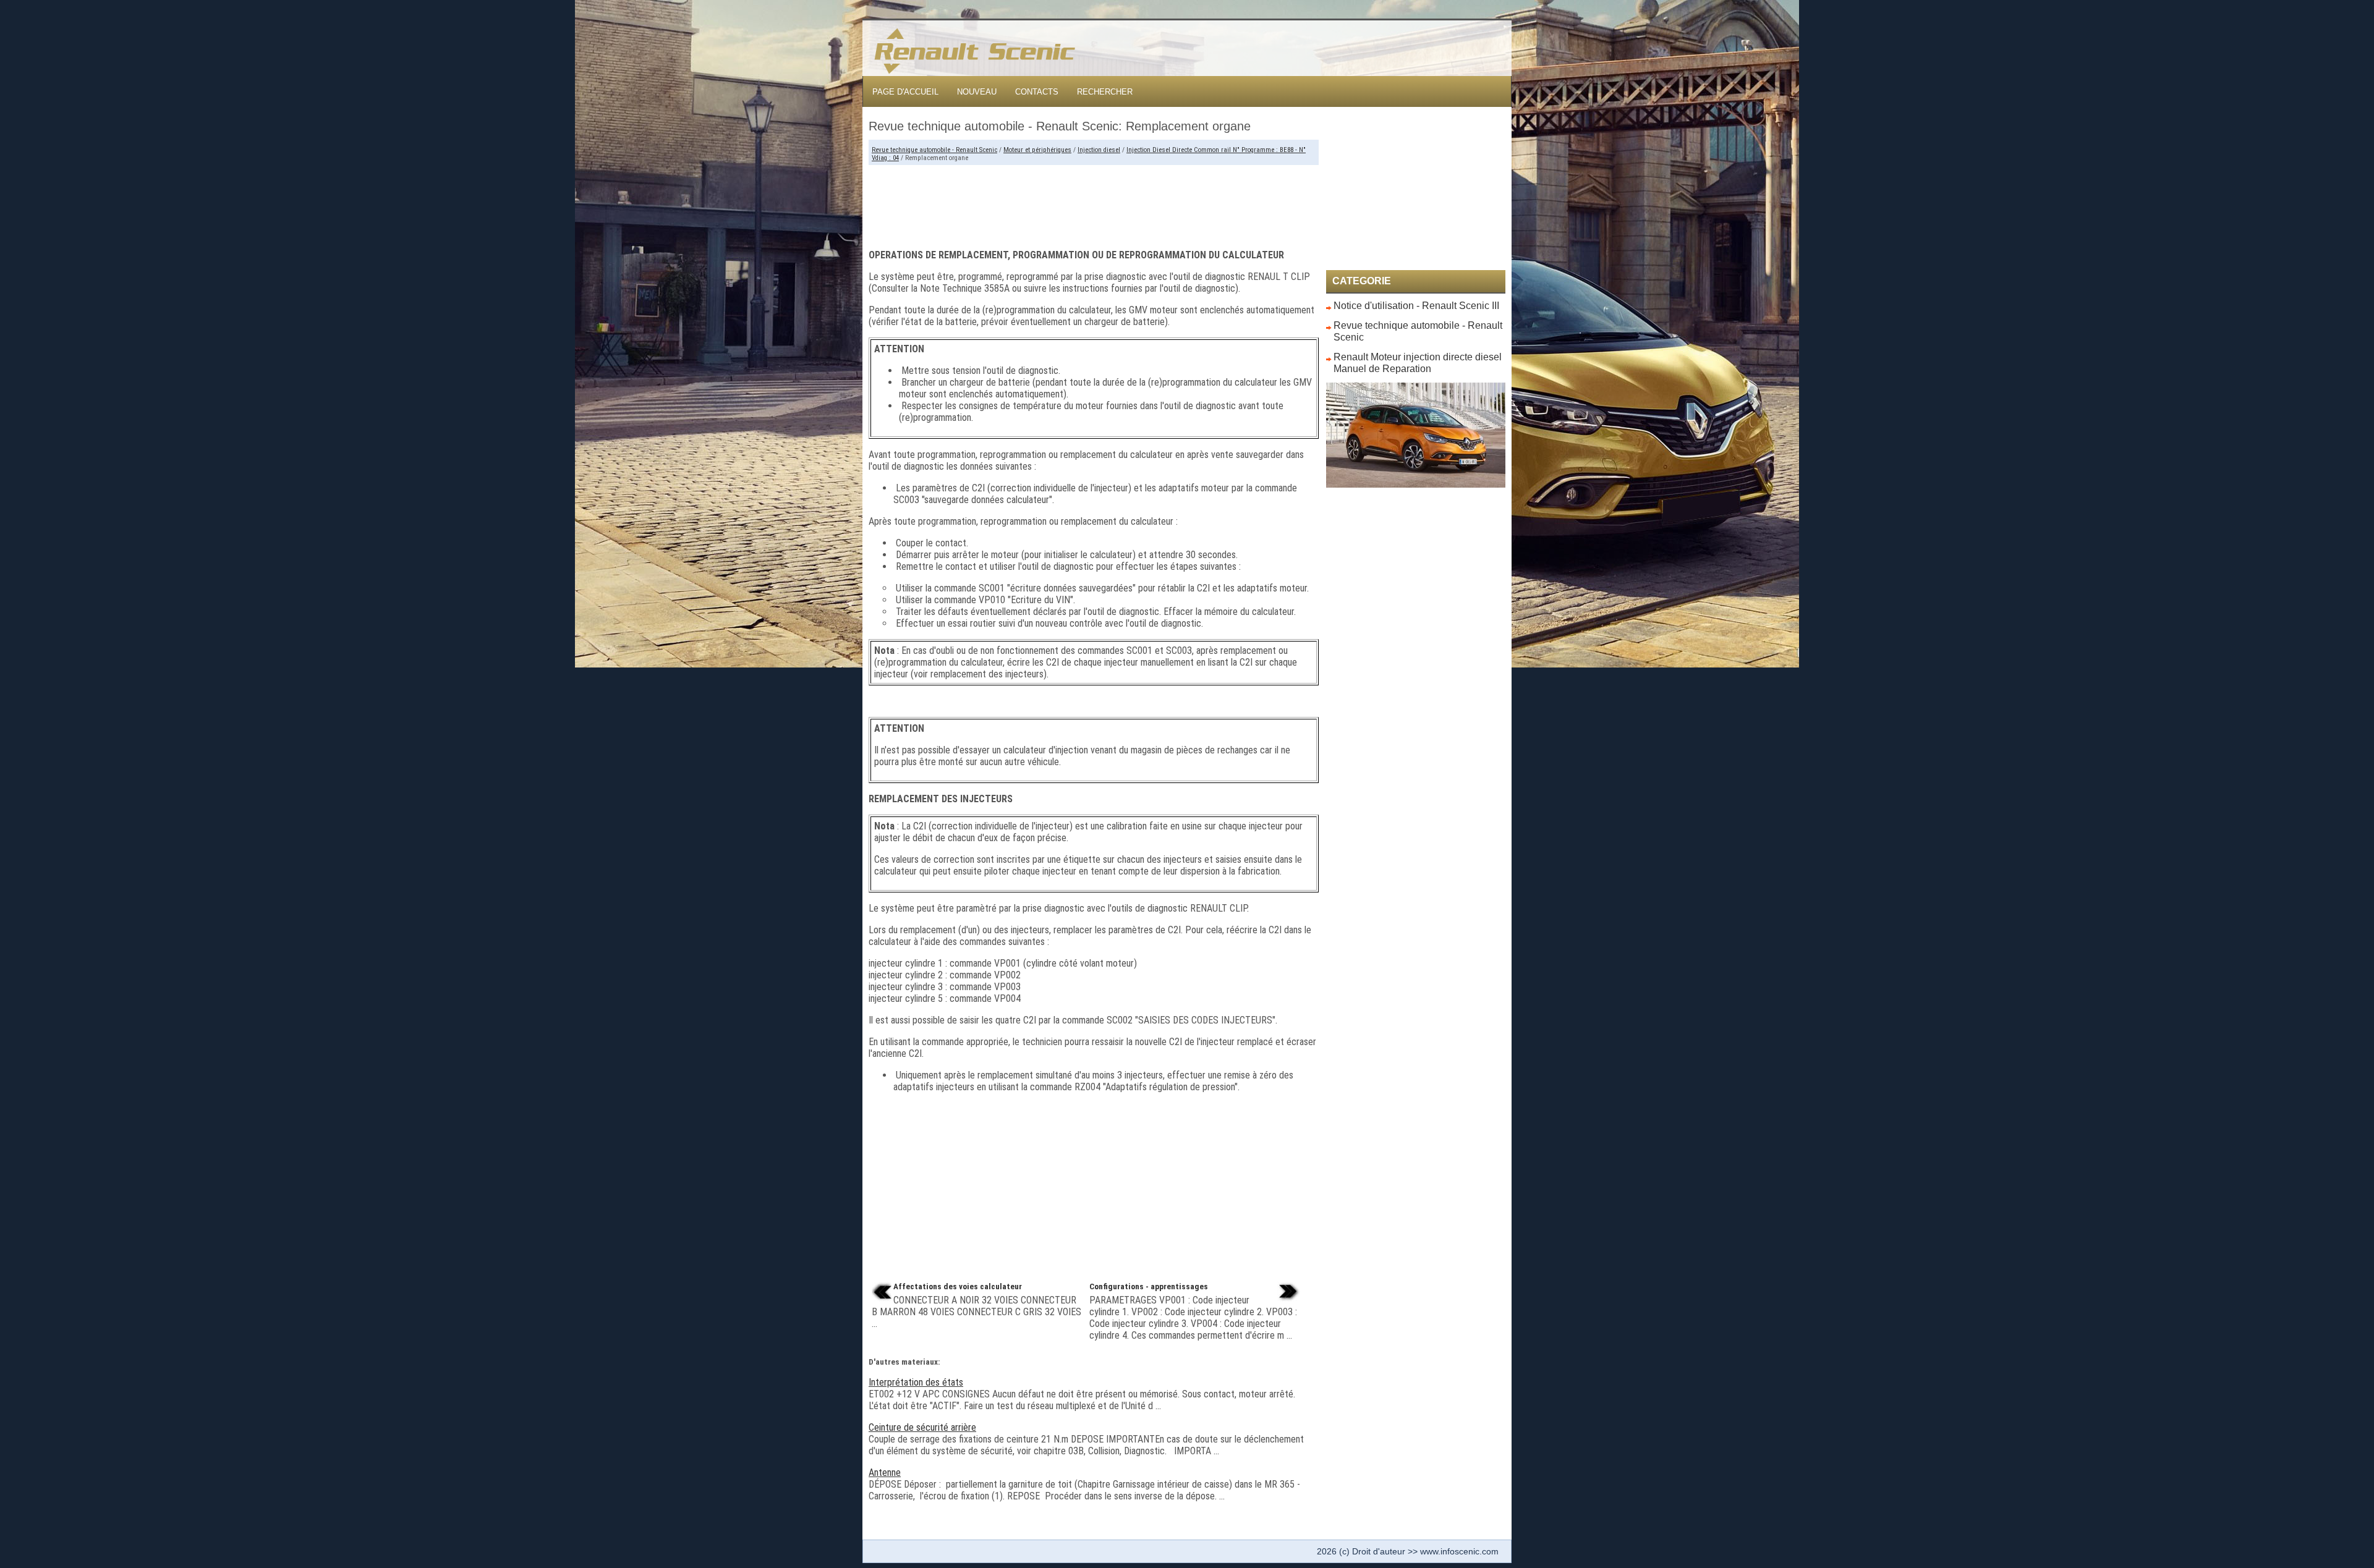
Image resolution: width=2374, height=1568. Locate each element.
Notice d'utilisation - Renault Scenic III (1416, 306)
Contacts (1037, 92)
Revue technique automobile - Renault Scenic (934, 150)
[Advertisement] (1094, 202)
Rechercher (1105, 92)
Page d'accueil (905, 92)
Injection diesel (1099, 150)
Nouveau (977, 92)
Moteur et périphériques (1037, 150)
